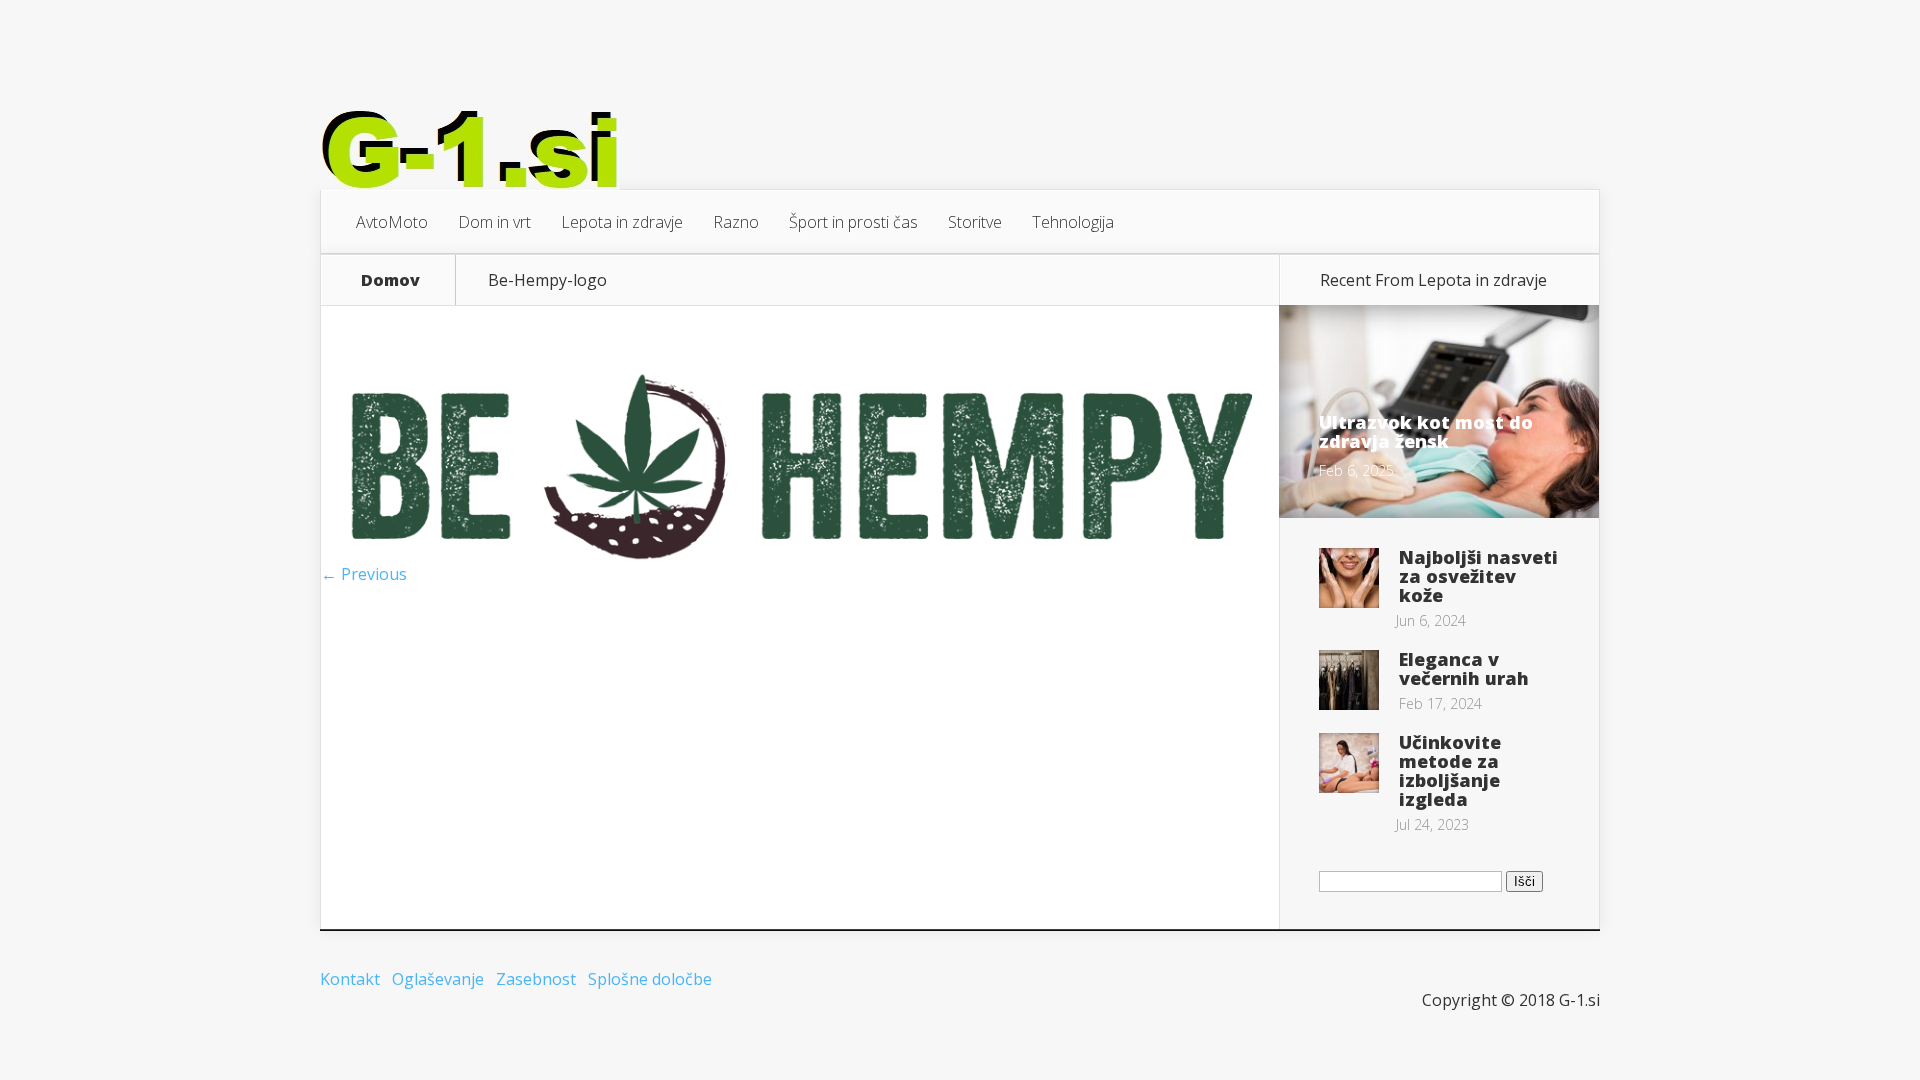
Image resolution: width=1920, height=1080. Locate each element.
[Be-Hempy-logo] (800, 558)
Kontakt (350, 979)
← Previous (364, 574)
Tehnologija (1073, 222)
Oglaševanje (438, 979)
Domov (390, 280)
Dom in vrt (494, 222)
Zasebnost (536, 979)
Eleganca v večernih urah (1464, 668)
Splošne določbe (650, 979)
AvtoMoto (392, 222)
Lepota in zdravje (622, 222)
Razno (736, 222)
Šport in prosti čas (853, 222)
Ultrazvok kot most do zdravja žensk (1426, 431)
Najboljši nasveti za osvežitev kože (1478, 576)
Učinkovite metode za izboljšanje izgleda (1450, 770)
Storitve (975, 222)
